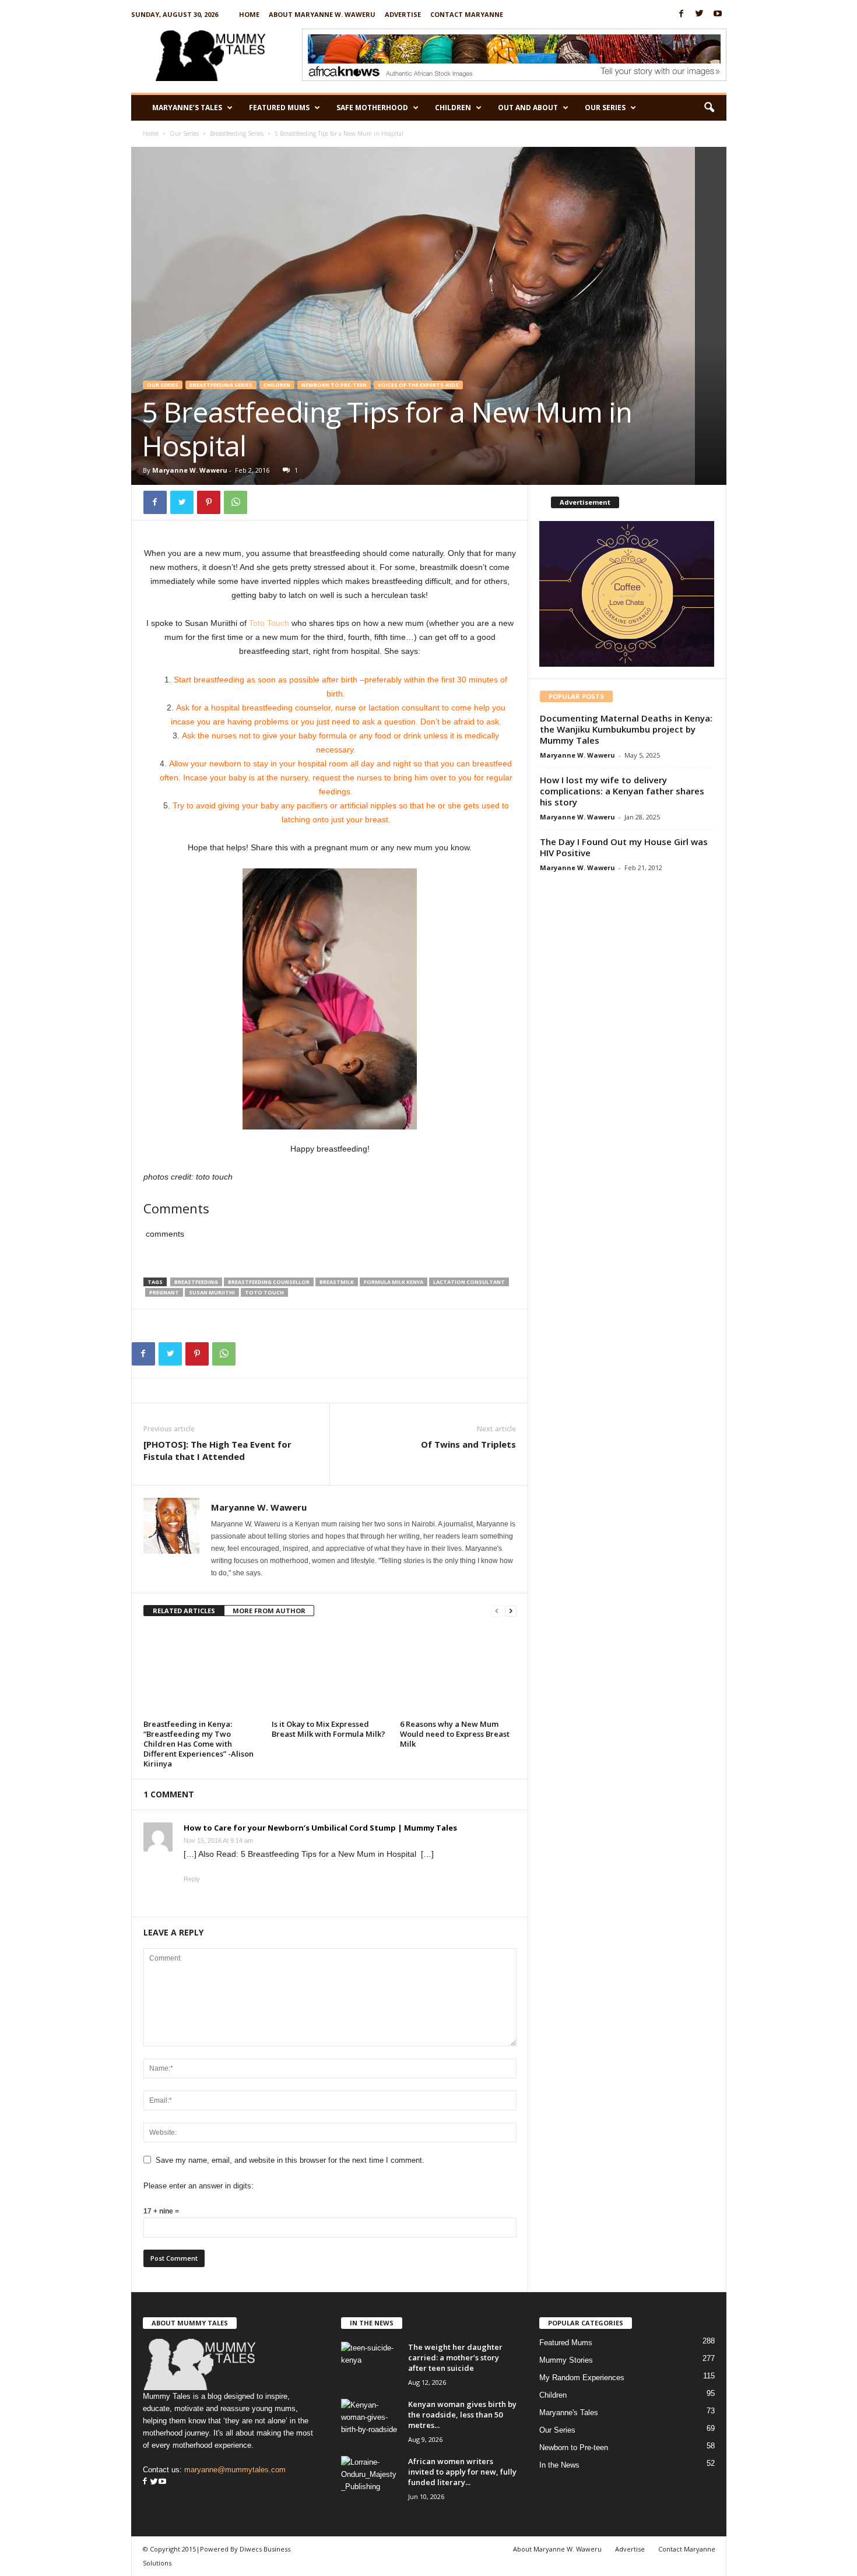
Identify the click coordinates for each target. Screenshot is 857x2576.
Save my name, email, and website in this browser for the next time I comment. (290, 2160)
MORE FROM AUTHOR (269, 1611)
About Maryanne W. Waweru (322, 14)
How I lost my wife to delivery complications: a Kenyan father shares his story (622, 791)
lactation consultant (469, 1282)
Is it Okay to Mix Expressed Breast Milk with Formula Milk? (329, 1729)
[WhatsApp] (236, 502)
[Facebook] (682, 14)
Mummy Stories (566, 2360)
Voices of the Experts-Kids (418, 385)
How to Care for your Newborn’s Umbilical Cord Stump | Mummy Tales (320, 1828)
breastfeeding (196, 1282)
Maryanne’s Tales (187, 108)
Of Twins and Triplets (468, 1444)
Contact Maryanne (467, 14)
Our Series (605, 108)
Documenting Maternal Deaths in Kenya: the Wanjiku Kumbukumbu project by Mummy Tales (626, 729)
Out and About (528, 108)
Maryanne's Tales (569, 2413)
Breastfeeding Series (237, 133)
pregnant (164, 1292)
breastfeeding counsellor (269, 1282)
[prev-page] (497, 1611)
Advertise (403, 14)
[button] (709, 108)
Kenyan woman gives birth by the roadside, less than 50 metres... (462, 2415)
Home (249, 14)
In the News (559, 2465)
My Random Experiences (582, 2378)
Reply (192, 1879)
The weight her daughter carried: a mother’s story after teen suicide (455, 2357)
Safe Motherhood (372, 108)
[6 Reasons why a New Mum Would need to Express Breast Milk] (458, 1672)
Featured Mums (279, 108)
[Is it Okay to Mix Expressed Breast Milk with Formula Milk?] (330, 1672)
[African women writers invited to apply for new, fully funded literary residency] (370, 2478)
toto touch (264, 1292)
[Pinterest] (209, 502)
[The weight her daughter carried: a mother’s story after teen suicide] (370, 2364)
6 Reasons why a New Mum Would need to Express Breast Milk (455, 1734)
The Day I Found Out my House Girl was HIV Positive (624, 847)
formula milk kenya (394, 1282)
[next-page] (511, 1611)
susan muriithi (212, 1292)
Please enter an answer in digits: (199, 2186)
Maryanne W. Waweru (190, 470)
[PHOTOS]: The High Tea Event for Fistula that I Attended (217, 1450)
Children (453, 108)
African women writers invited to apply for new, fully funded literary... (462, 2472)
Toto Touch (269, 623)
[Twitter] (700, 14)
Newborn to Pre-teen (334, 385)
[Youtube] (718, 14)
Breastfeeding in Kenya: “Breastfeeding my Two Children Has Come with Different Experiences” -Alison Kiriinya (199, 1744)
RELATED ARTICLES (184, 1611)
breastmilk (337, 1282)
